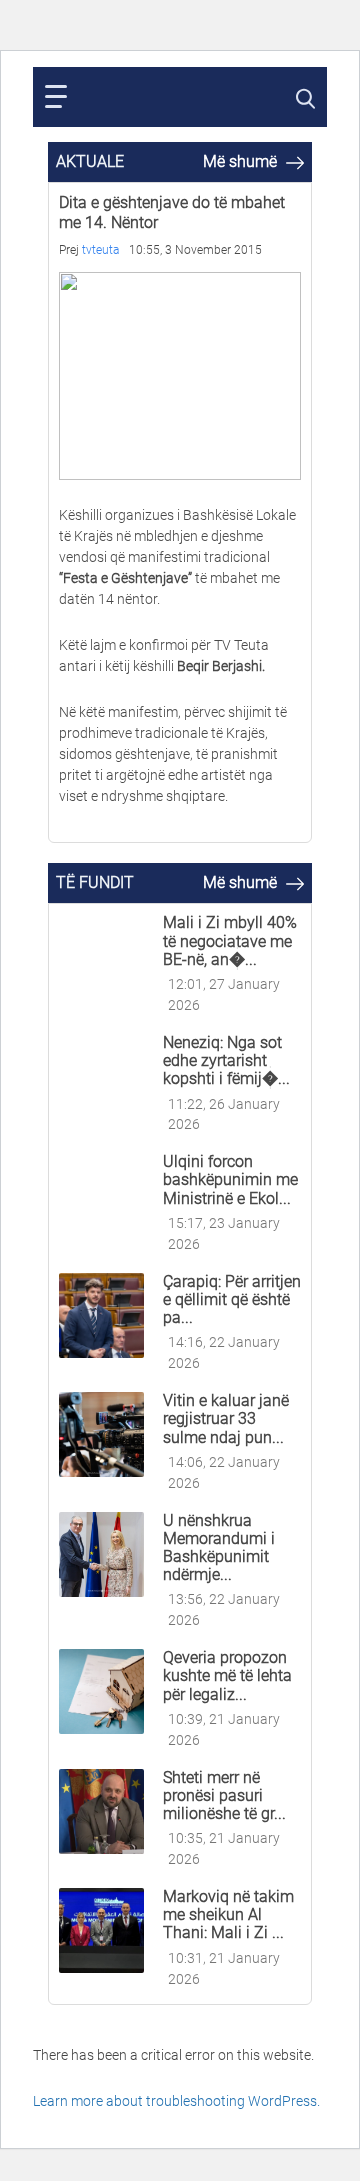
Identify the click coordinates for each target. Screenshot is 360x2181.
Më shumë (242, 161)
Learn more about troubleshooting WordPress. (176, 2101)
